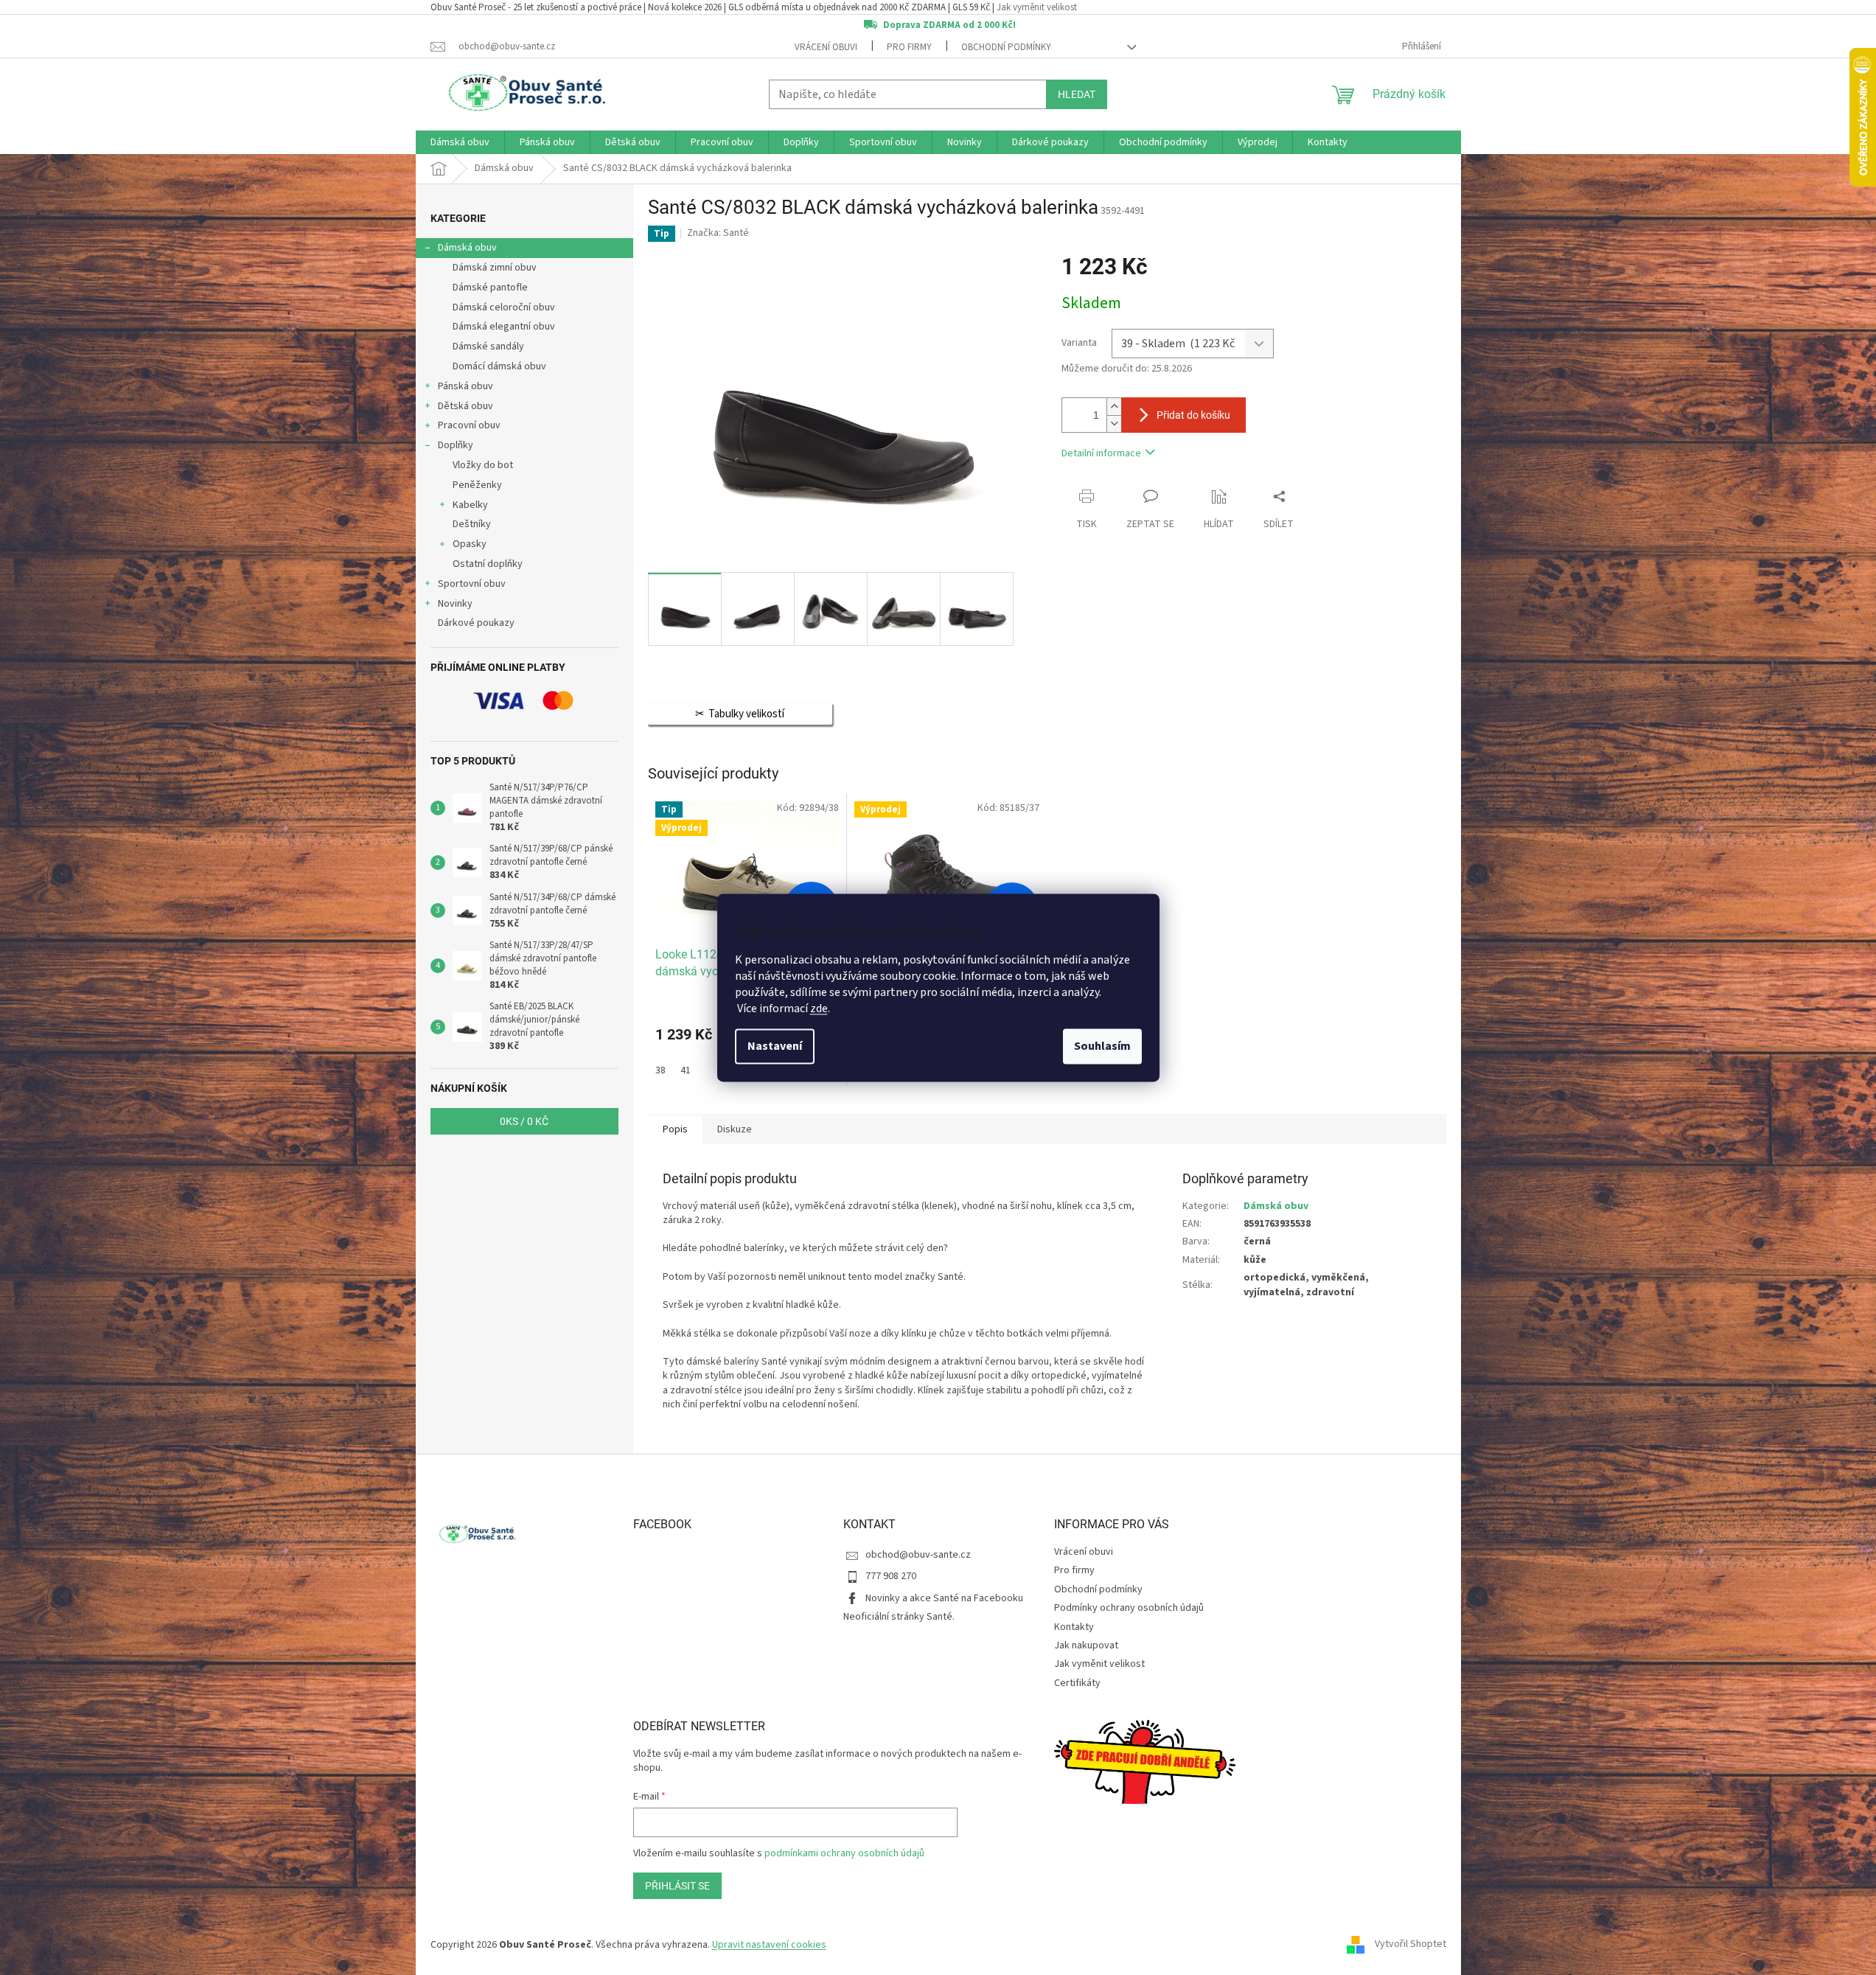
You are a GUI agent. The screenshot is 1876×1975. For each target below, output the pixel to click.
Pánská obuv (465, 386)
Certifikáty (1077, 1683)
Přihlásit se (677, 1886)
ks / (524, 1121)
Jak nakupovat (1086, 1645)
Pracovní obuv (469, 425)
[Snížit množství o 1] (1114, 424)
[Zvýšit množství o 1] (1114, 407)
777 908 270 (891, 1576)
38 (660, 1070)
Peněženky (477, 485)
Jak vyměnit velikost (1037, 7)
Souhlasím (1102, 1046)
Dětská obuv (465, 406)
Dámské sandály (488, 346)
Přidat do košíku (1193, 415)
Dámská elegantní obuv (504, 327)
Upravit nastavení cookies (769, 1945)
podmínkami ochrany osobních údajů (844, 1853)
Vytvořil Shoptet (1411, 1945)
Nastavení (775, 1046)
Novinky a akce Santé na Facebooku (944, 1598)
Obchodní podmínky (1006, 47)
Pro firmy (909, 47)
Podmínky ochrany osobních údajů (1129, 1608)
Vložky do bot (483, 465)
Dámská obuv (467, 248)
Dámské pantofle (490, 288)
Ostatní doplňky (488, 564)
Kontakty (1074, 1627)
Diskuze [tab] (735, 1129)
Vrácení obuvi (826, 47)
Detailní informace (1101, 453)
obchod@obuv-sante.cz (918, 1555)
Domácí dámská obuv (499, 366)
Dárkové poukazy (476, 623)
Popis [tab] (675, 1129)
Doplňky (456, 445)
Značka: (718, 233)
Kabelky (470, 505)
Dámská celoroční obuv (504, 307)
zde (819, 1009)
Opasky (470, 544)
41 (686, 1070)
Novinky (455, 604)
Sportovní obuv (472, 584)
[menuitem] (460, 142)
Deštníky (472, 524)
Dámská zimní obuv (495, 268)
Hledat (1077, 94)
